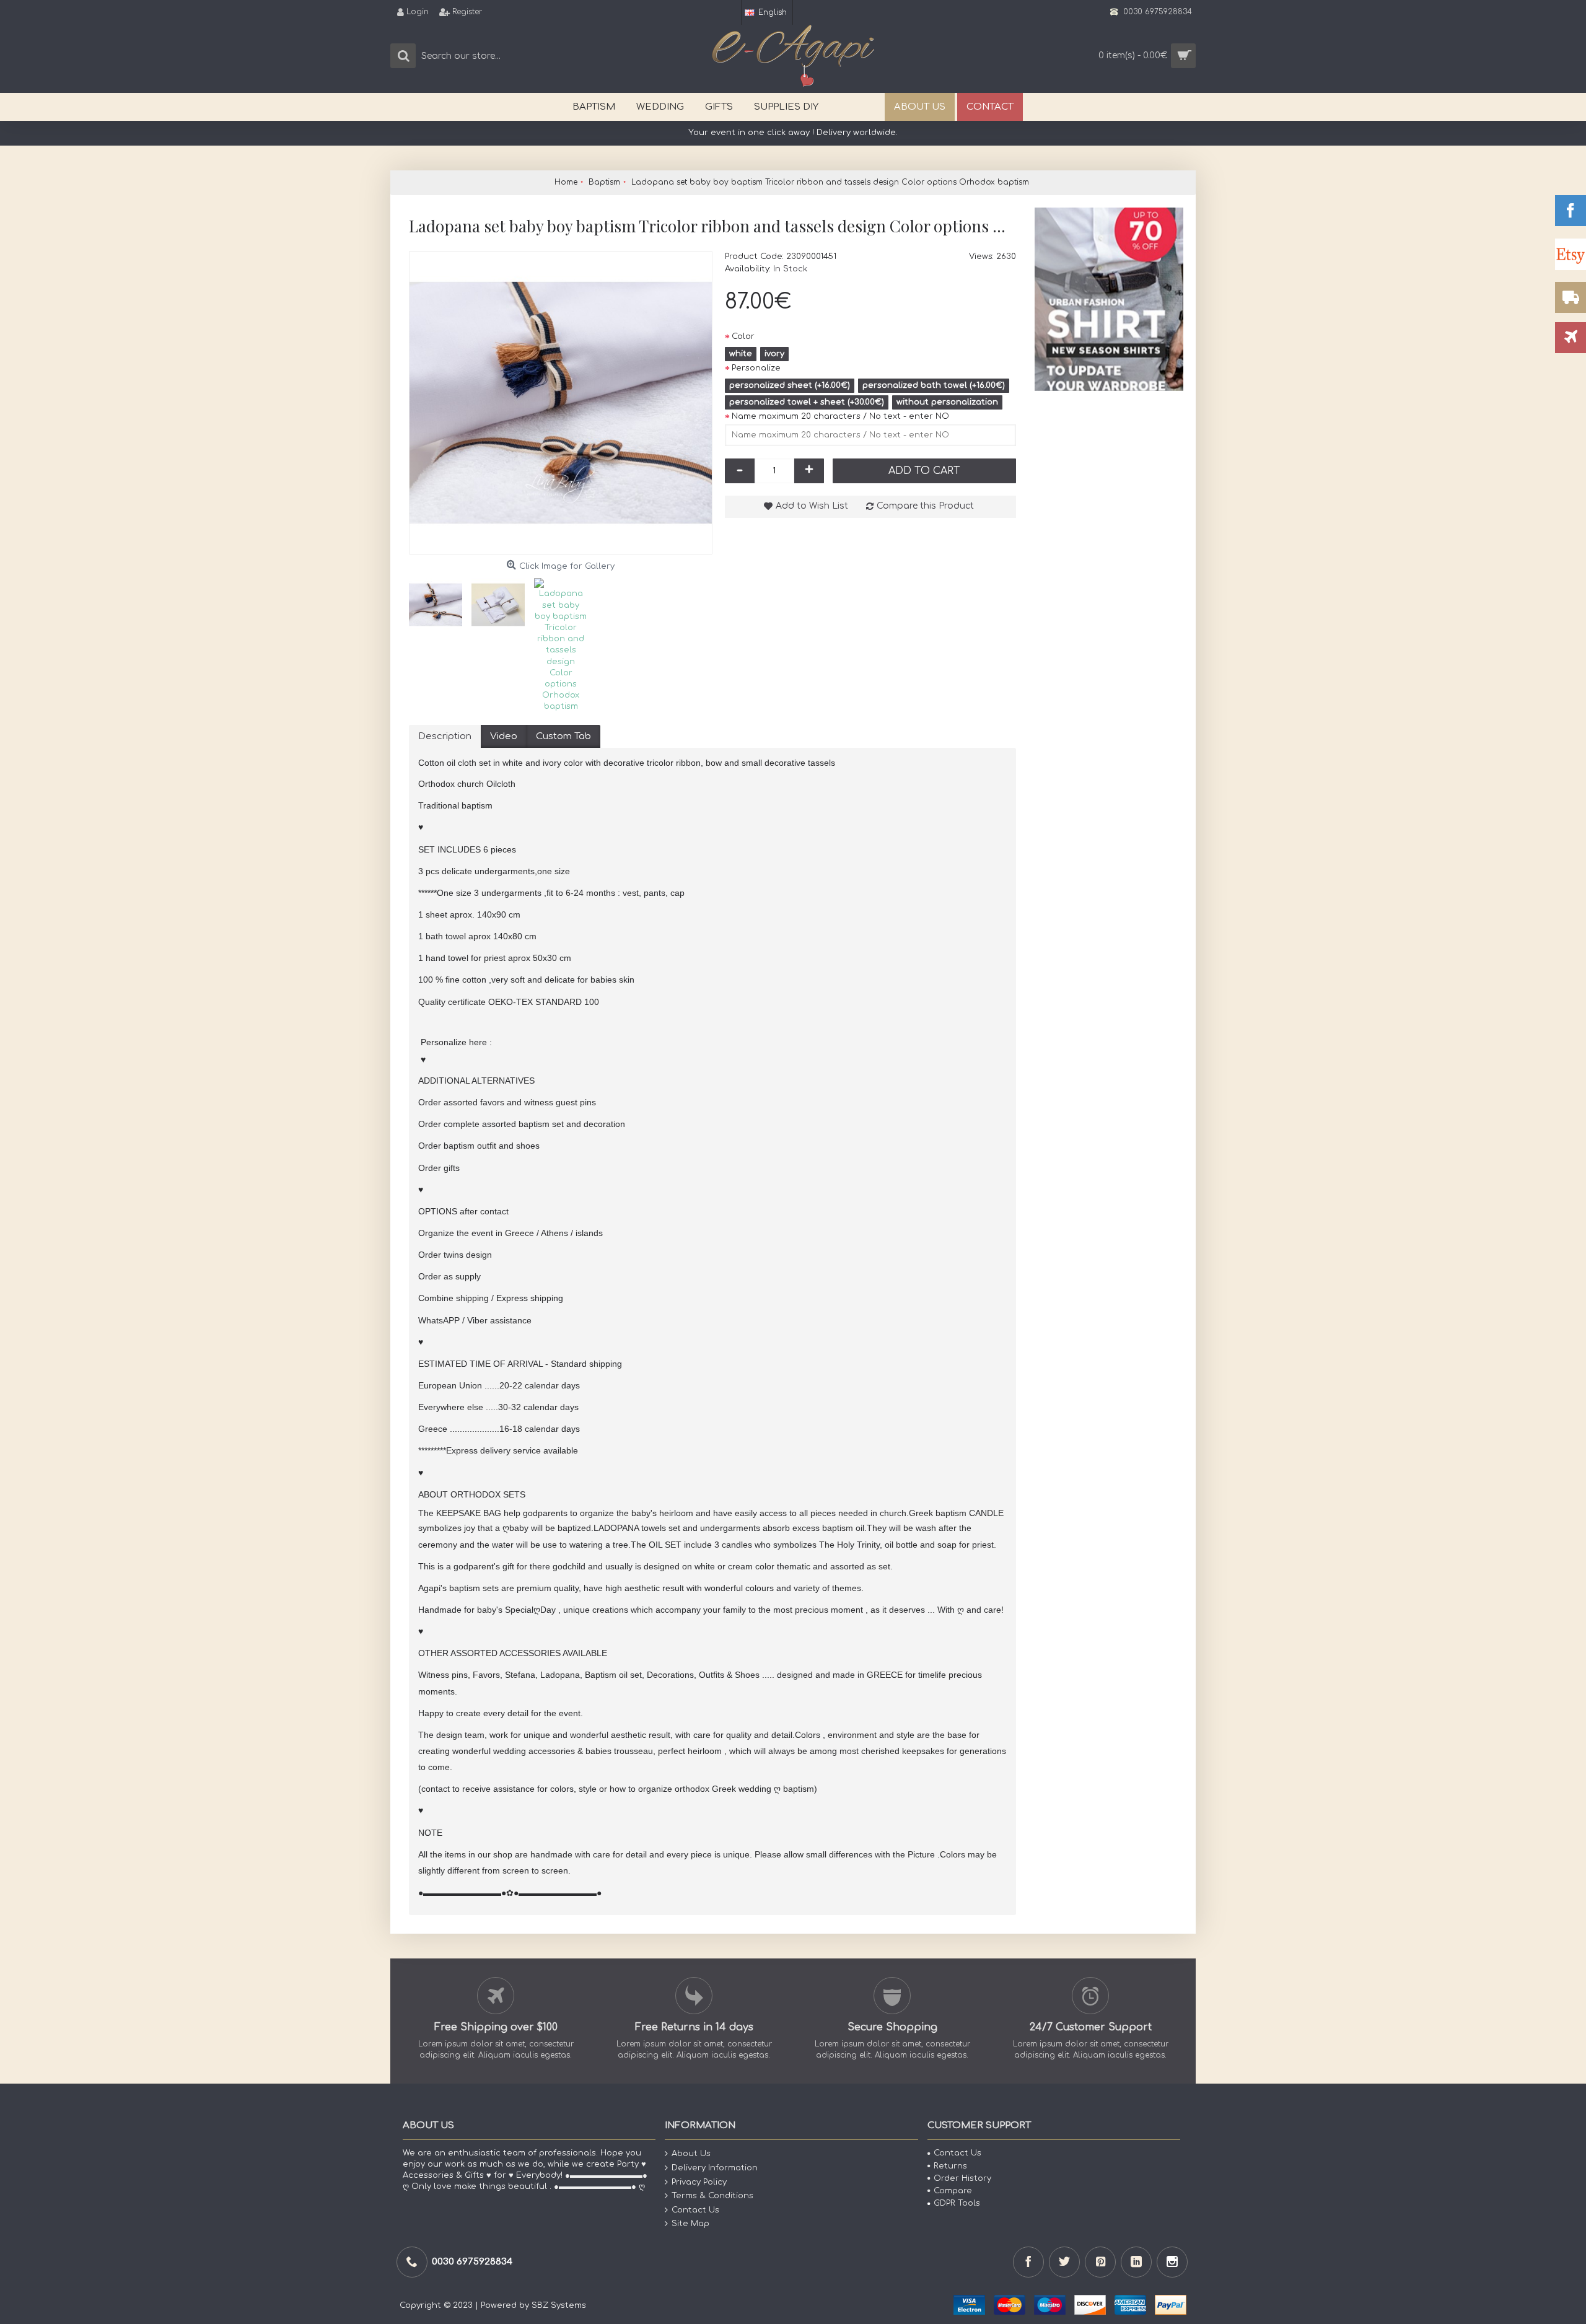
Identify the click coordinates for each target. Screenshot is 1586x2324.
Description (445, 736)
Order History (962, 2178)
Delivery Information (715, 2168)
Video (504, 736)
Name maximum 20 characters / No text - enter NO (840, 416)
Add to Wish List (812, 506)
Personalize (756, 368)
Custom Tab (563, 736)
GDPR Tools (957, 2203)
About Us (691, 2154)
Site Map (690, 2224)
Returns (950, 2166)
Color (743, 336)
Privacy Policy (699, 2182)
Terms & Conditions (712, 2196)
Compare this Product (925, 506)
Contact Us (695, 2210)
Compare (953, 2191)
